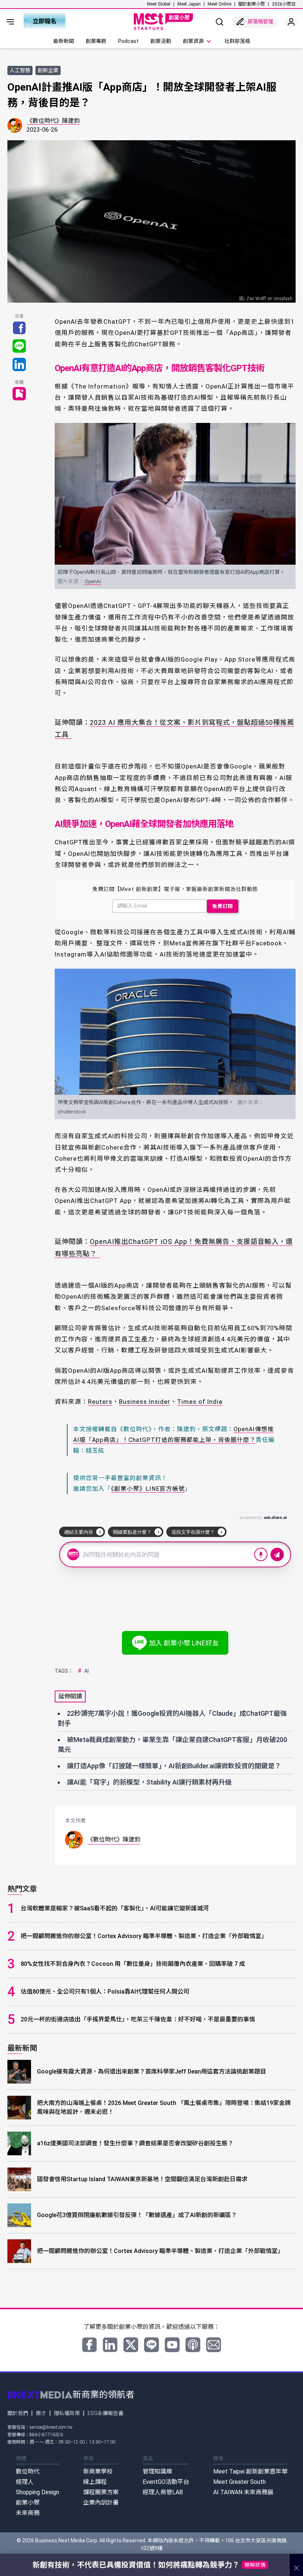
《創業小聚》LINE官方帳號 (148, 1489)
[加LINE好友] (151, 2345)
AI (83, 1671)
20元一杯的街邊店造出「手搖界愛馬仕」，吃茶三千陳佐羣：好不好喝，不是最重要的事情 (138, 2019)
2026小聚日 (284, 4)
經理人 (25, 2482)
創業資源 (193, 41)
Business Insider (145, 1402)
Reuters (100, 1402)
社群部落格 (237, 41)
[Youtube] (172, 2345)
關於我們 (18, 2413)
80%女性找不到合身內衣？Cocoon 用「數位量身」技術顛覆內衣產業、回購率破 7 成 (133, 1964)
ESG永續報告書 (105, 2413)
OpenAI (93, 581)
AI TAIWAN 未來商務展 (243, 2492)
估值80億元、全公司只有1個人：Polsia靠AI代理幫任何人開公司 (105, 1992)
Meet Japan (189, 4)
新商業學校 (98, 2471)
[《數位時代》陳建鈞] (15, 125)
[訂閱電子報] (214, 2345)
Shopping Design (38, 2492)
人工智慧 (20, 70)
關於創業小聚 (252, 4)
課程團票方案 (101, 2492)
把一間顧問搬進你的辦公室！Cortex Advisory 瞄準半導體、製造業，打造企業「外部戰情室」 (144, 1936)
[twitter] (131, 2345)
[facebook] (89, 2345)
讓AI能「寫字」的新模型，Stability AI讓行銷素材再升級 (149, 1782)
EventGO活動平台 (166, 2482)
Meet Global (159, 4)
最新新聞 (64, 41)
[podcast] (193, 2345)
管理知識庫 (157, 2471)
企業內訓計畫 (101, 2503)
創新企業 (48, 70)
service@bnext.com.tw (51, 2427)
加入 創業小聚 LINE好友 (184, 1643)
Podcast (128, 41)
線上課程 (95, 2482)
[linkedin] (110, 2345)
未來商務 (28, 2513)
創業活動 (161, 41)
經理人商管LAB (163, 2492)
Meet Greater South (239, 2482)
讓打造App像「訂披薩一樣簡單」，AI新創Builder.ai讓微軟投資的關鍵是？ (174, 1766)
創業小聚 (28, 2503)
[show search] (219, 22)
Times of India (200, 1402)
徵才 (41, 2413)
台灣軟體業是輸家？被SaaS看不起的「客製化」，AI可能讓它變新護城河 (115, 1908)
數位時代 (28, 2471)
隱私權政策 (67, 2413)
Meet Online (219, 4)
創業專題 (96, 41)
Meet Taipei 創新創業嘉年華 (250, 2471)
